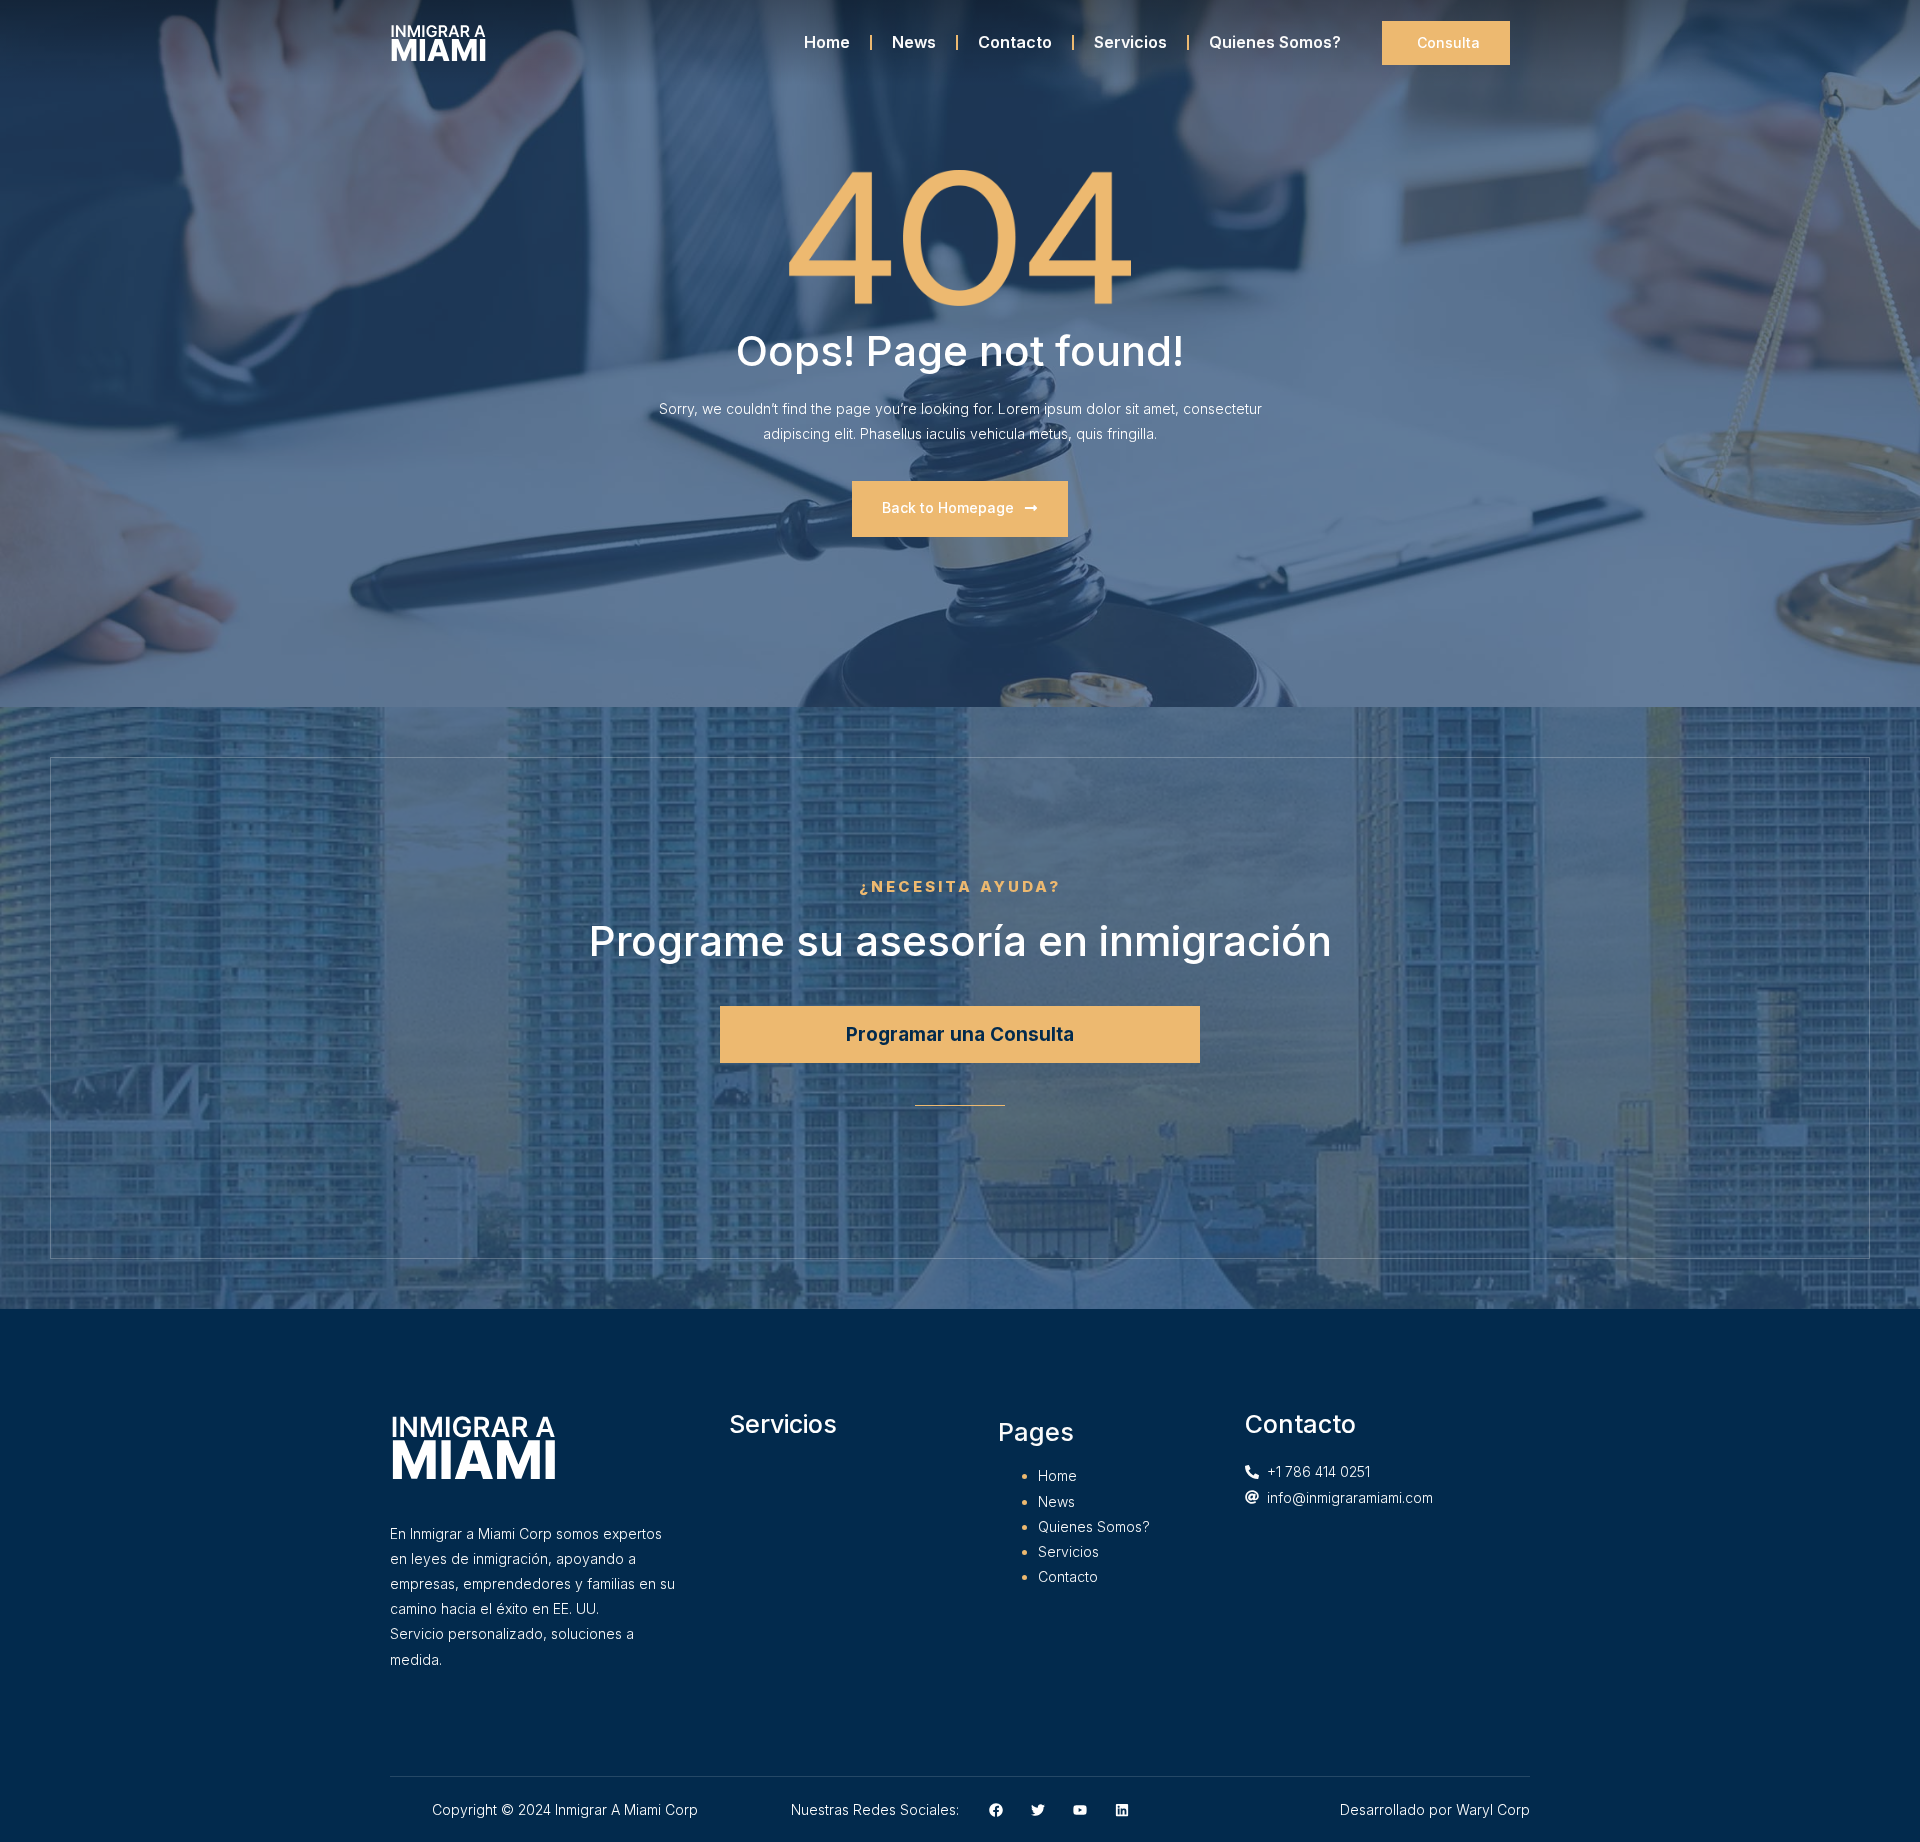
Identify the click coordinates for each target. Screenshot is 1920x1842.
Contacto (1015, 42)
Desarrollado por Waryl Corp (1435, 1809)
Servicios (1130, 42)
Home (827, 42)
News (914, 42)
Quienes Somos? (1275, 42)
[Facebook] (996, 1810)
